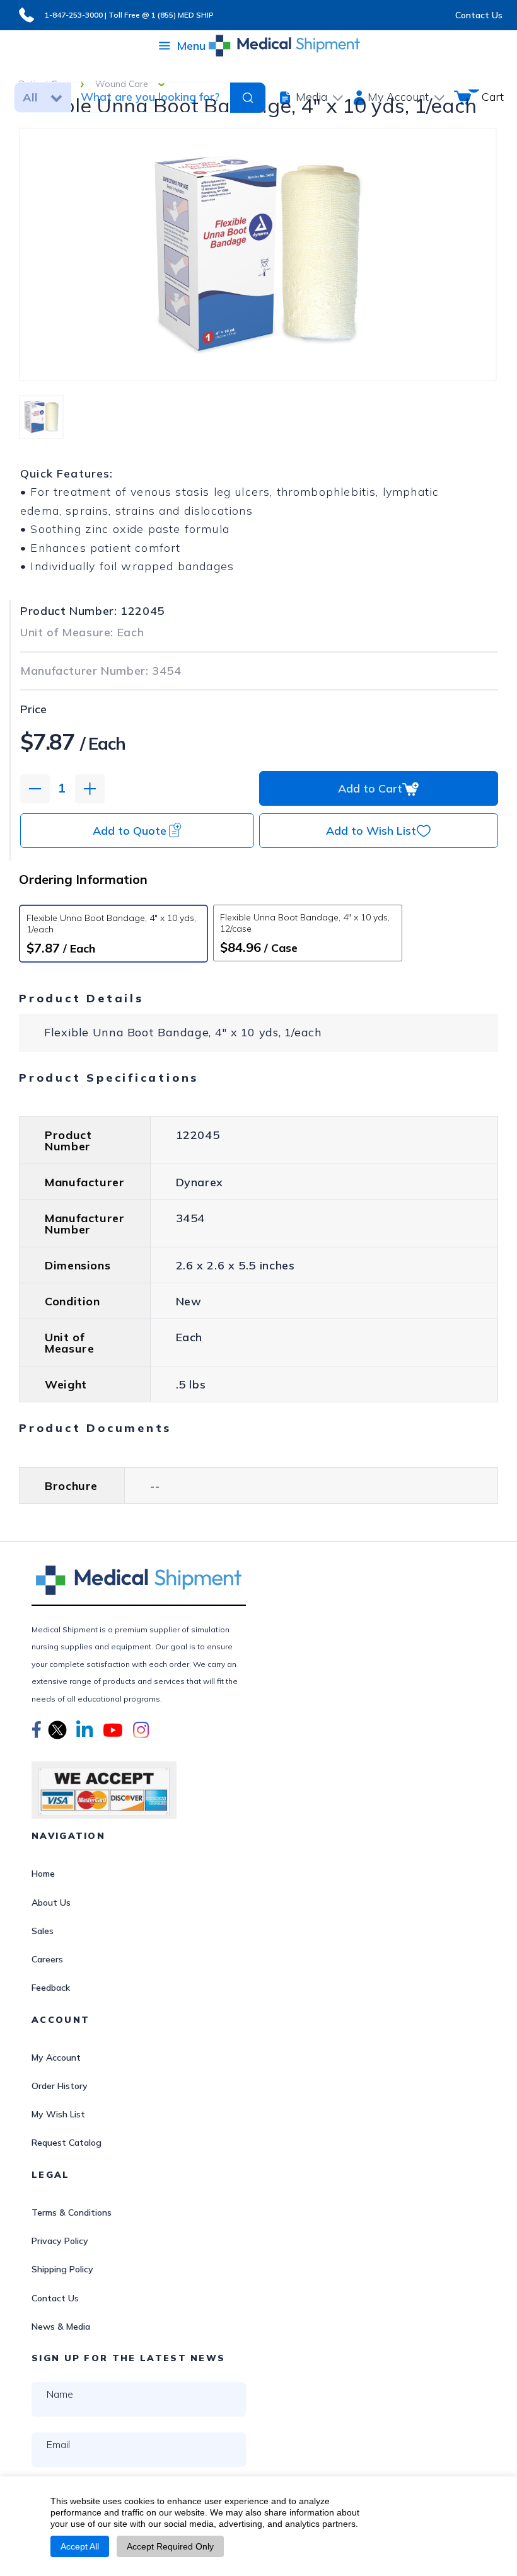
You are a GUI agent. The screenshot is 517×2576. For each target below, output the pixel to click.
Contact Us (479, 15)
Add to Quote (130, 831)
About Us (51, 1903)
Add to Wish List (371, 831)
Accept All (80, 2546)
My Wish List (58, 2114)
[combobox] (150, 97)
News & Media (61, 2327)
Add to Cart (370, 788)
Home (43, 1874)
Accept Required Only (170, 2546)
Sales (43, 1931)
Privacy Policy (60, 2241)
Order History (60, 2086)
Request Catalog (67, 2143)
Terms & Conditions (72, 2212)
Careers (47, 1959)
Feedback (51, 1988)
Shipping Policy (62, 2269)
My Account (56, 2058)
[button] (37, 1732)
